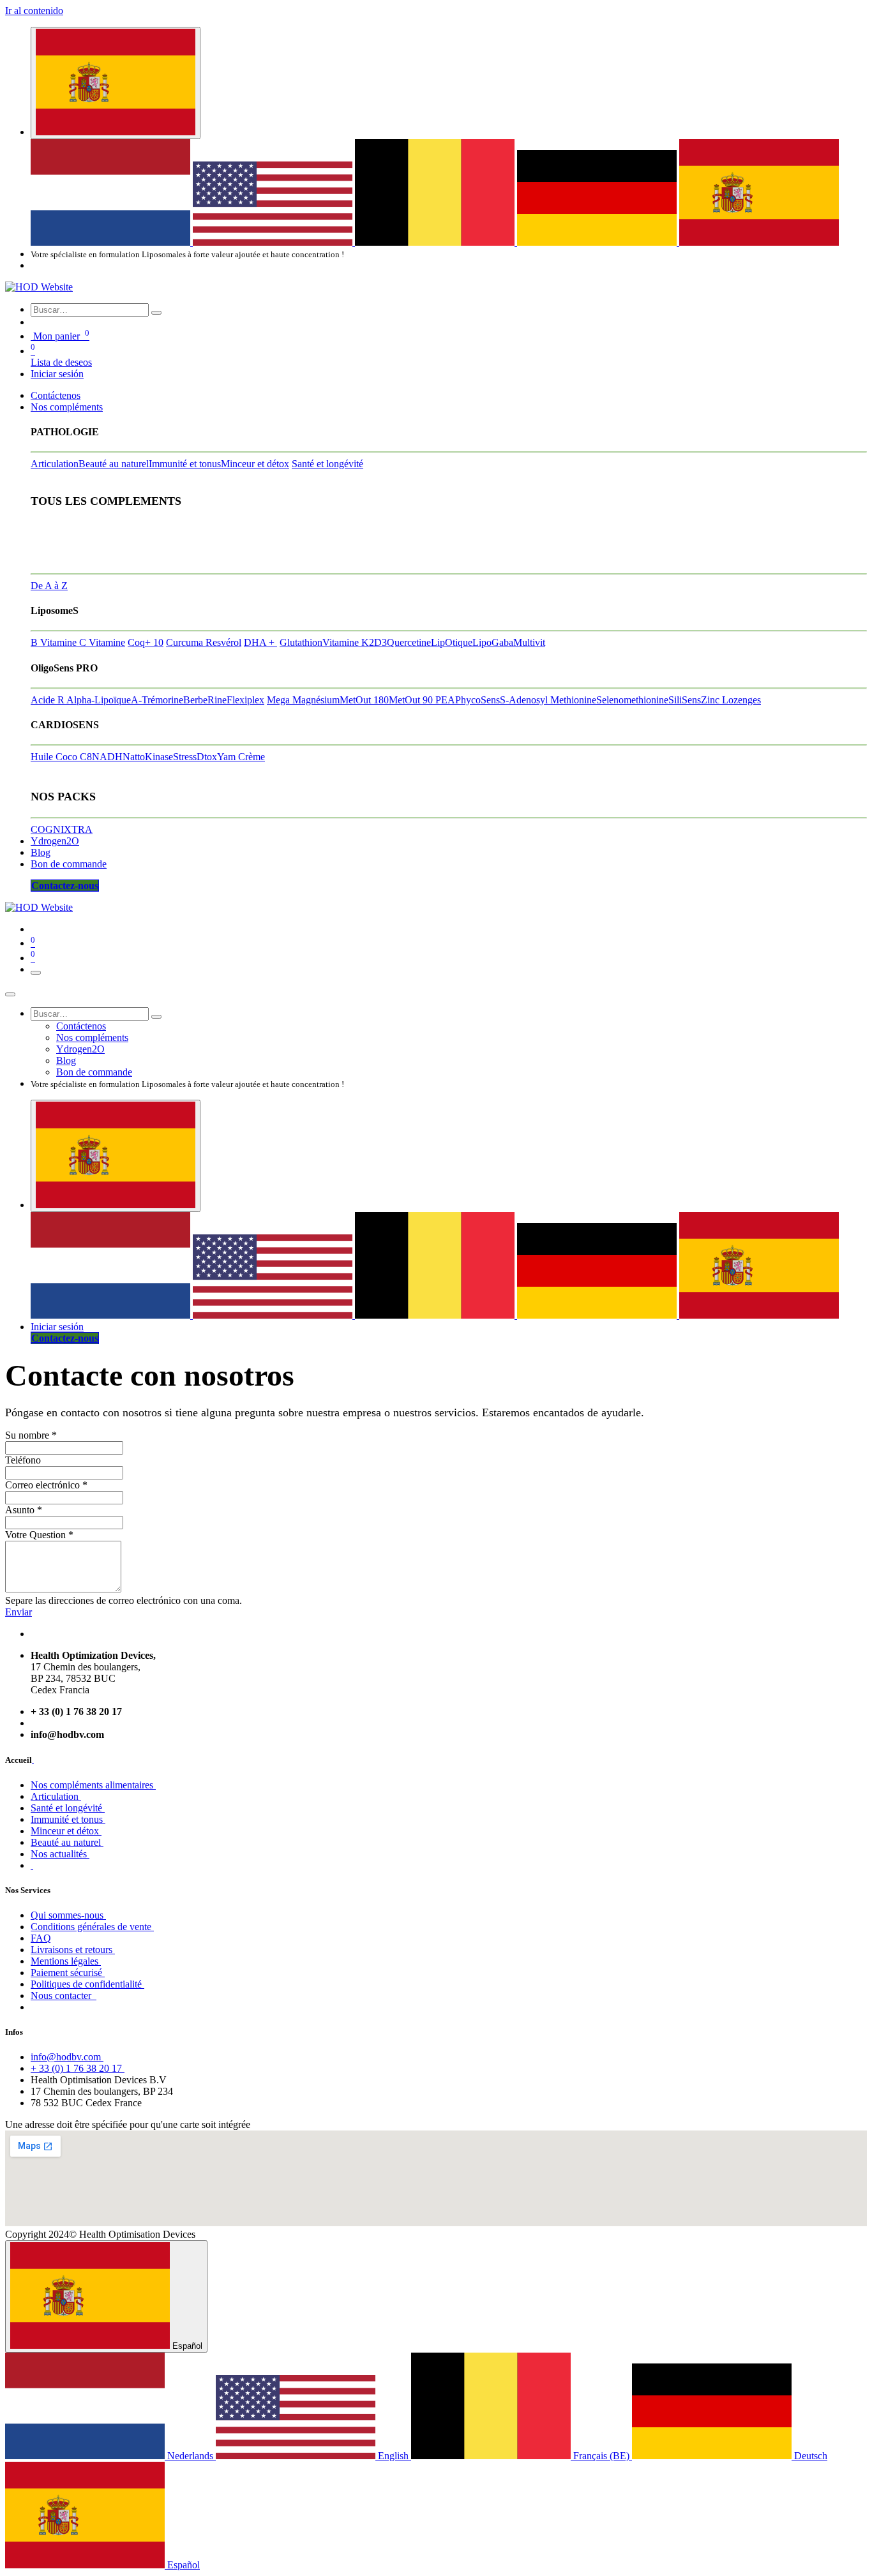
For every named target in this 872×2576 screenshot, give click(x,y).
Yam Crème (241, 757)
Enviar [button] (19, 1612)
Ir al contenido (34, 11)
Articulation (55, 464)
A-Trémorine (157, 700)
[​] (33, 1760)
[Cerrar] (10, 994)
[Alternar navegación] (36, 973)
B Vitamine (55, 642)
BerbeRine (205, 700)
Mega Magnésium (303, 700)
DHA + (260, 642)
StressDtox (195, 757)
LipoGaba (493, 642)
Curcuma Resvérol (204, 642)
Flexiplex (245, 700)
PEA (445, 700)
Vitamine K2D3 (355, 642)
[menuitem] (112, 242)
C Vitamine (102, 642)
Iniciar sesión (57, 374)
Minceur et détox (255, 464)
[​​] (32, 1865)
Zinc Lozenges (731, 700)
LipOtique (452, 642)
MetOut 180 (364, 700)
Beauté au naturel (114, 464)
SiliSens (685, 700)
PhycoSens (477, 700)
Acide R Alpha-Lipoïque (81, 700)
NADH (107, 757)
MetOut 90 (412, 700)
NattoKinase (148, 757)
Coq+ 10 (146, 642)
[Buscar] (156, 313)
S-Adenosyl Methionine (548, 700)
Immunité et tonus (185, 464)
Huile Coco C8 (61, 757)
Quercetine (409, 642)
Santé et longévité (327, 464)
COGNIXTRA (62, 829)
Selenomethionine (632, 700)
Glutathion (301, 642)
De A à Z (49, 586)
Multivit (529, 642)
